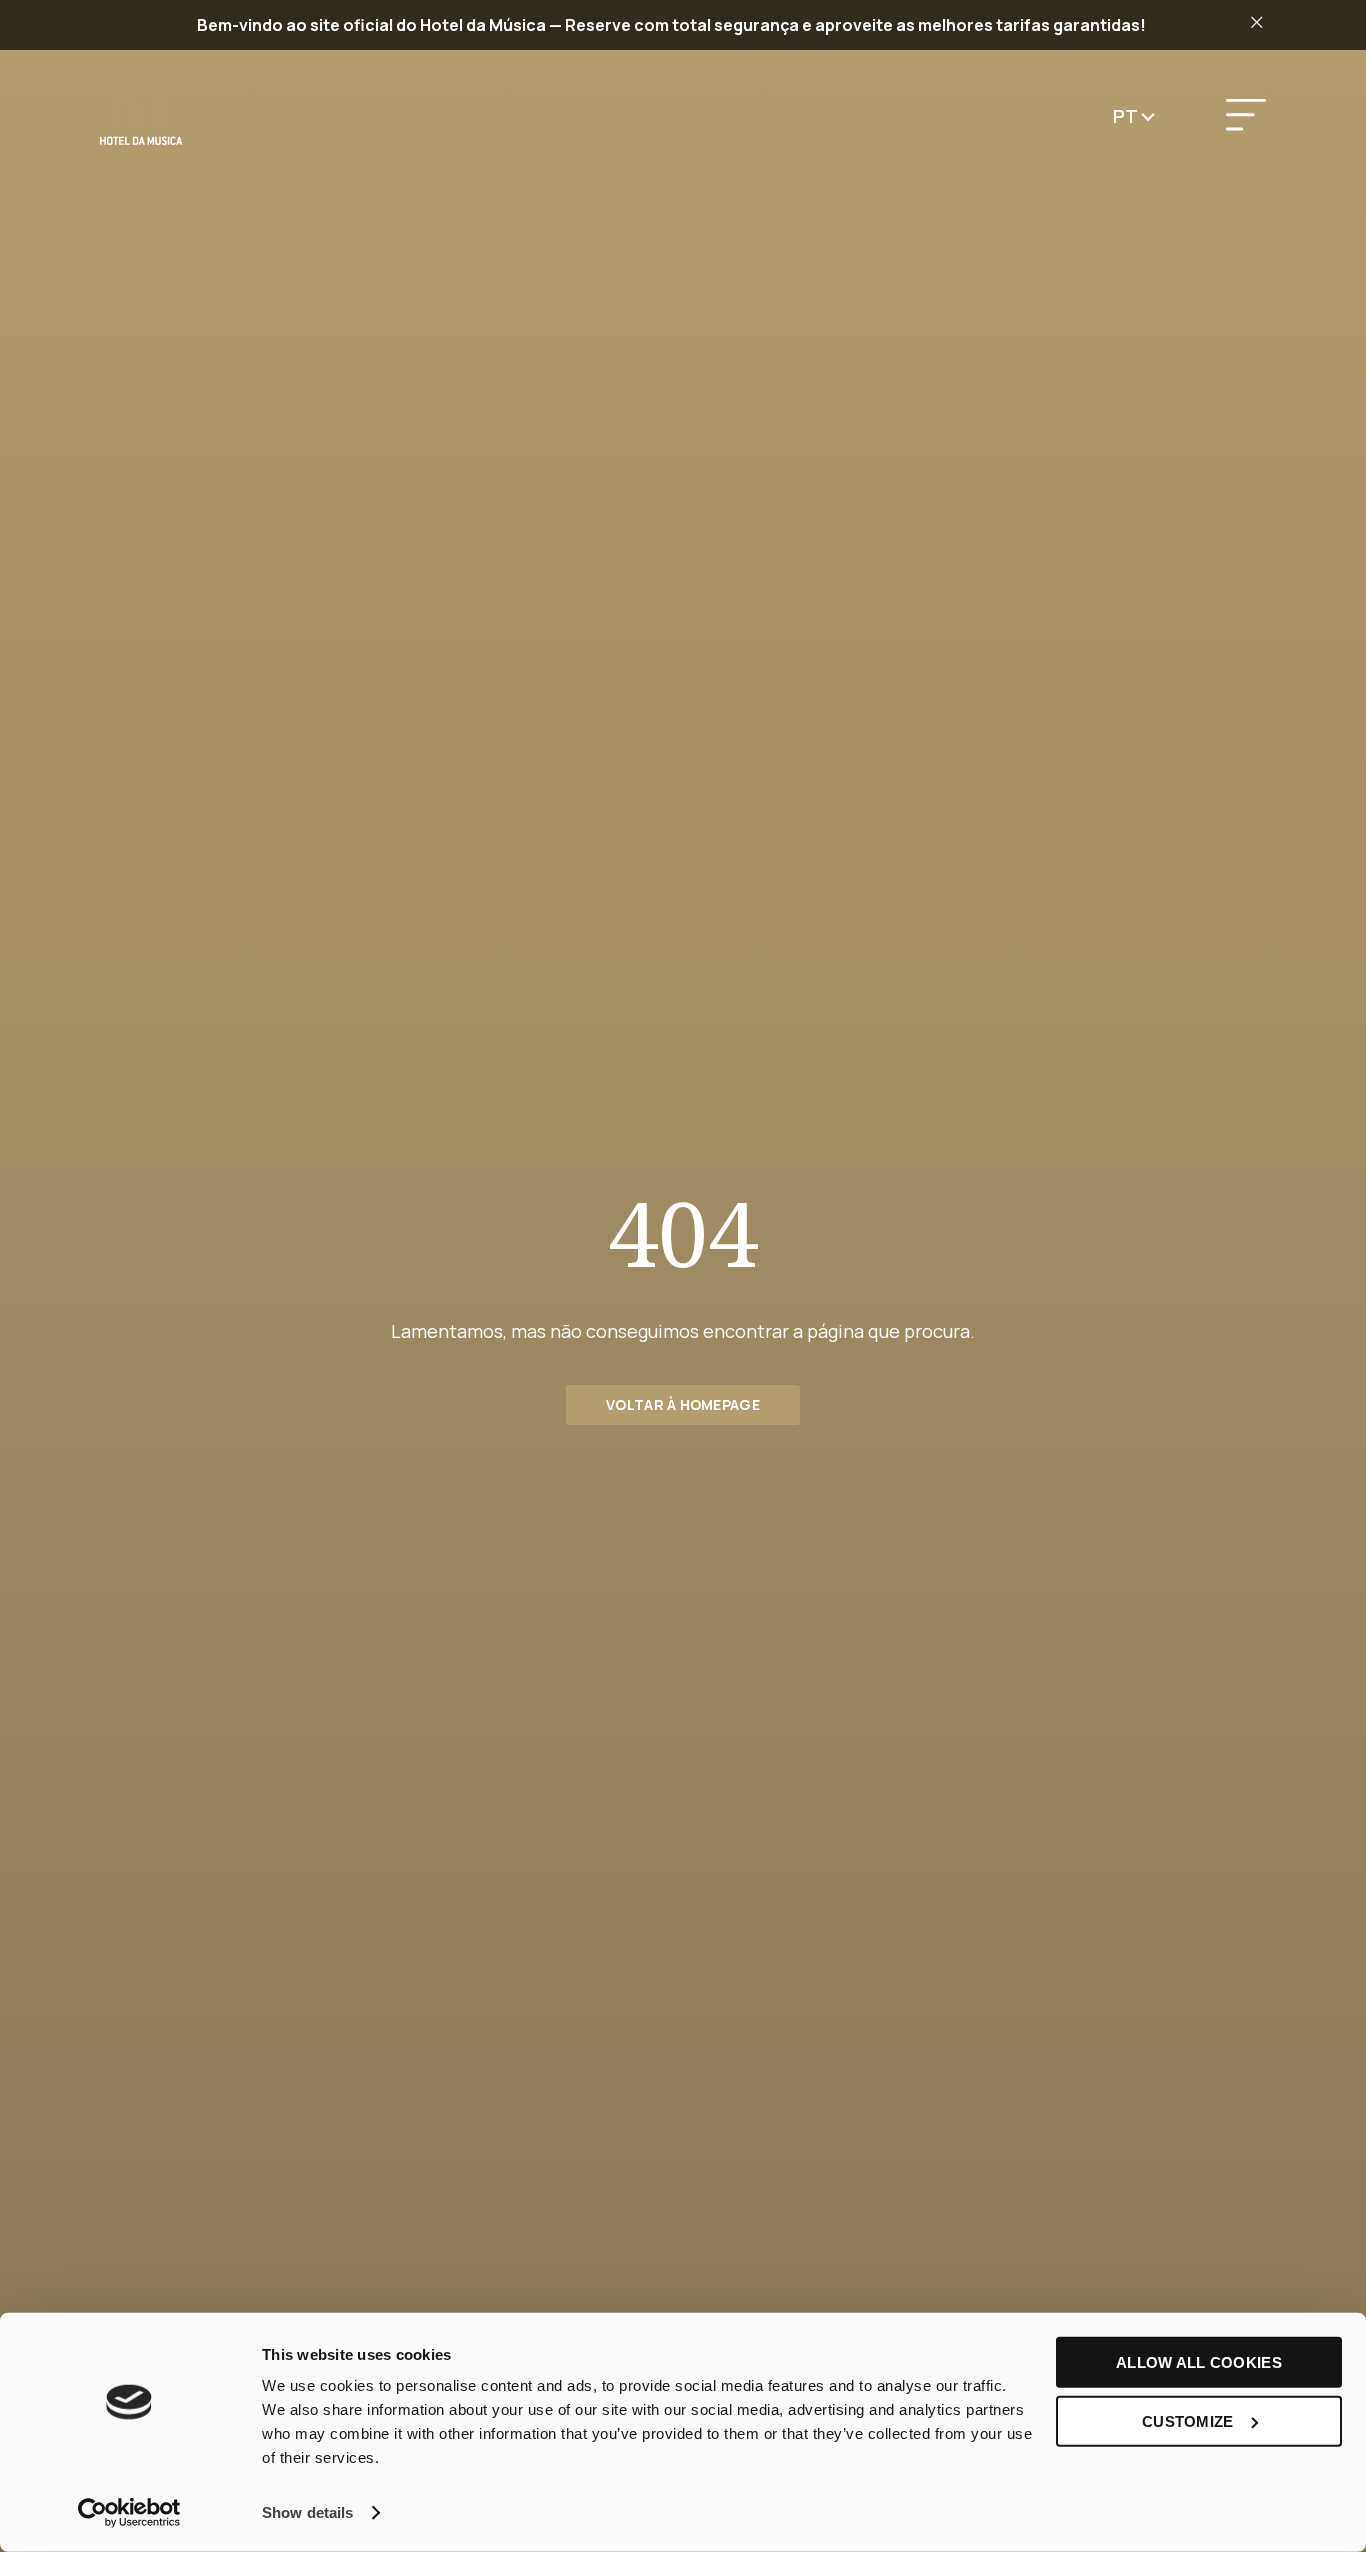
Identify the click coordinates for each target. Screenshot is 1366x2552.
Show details (307, 2512)
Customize (1188, 2420)
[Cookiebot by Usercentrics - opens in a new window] (129, 2513)
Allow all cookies (1199, 2362)
